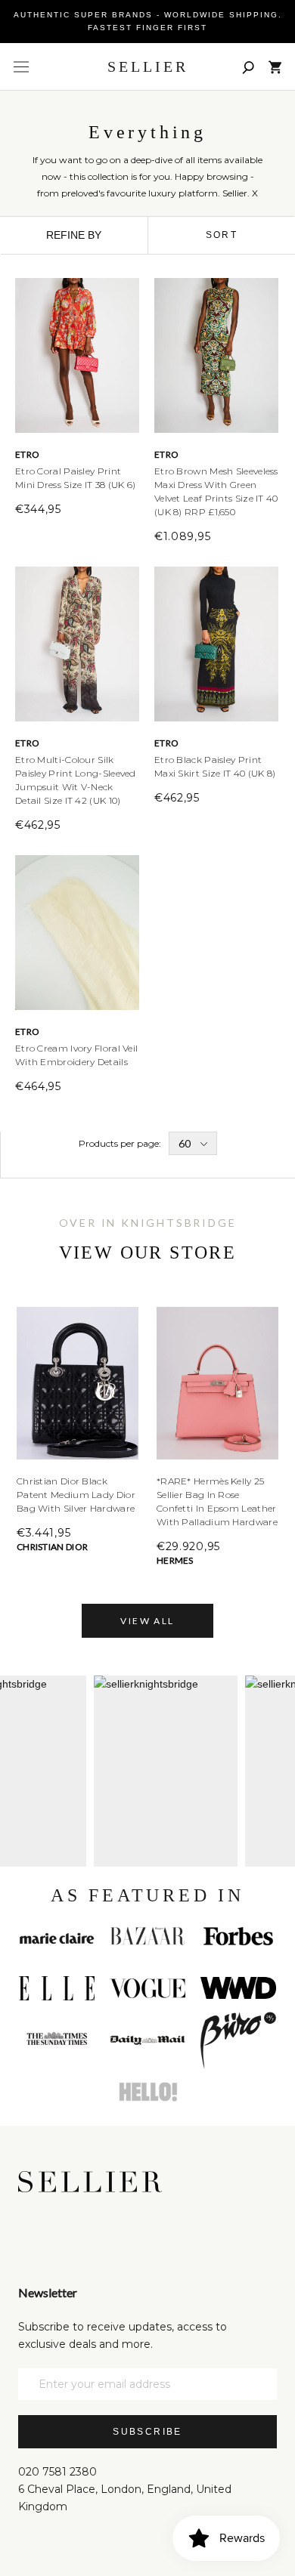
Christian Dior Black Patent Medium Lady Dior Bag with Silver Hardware (76, 1495)
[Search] (248, 67)
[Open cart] (275, 67)
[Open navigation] (21, 67)
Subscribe (147, 2432)
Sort (222, 235)
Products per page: (120, 1143)
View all (147, 1621)
